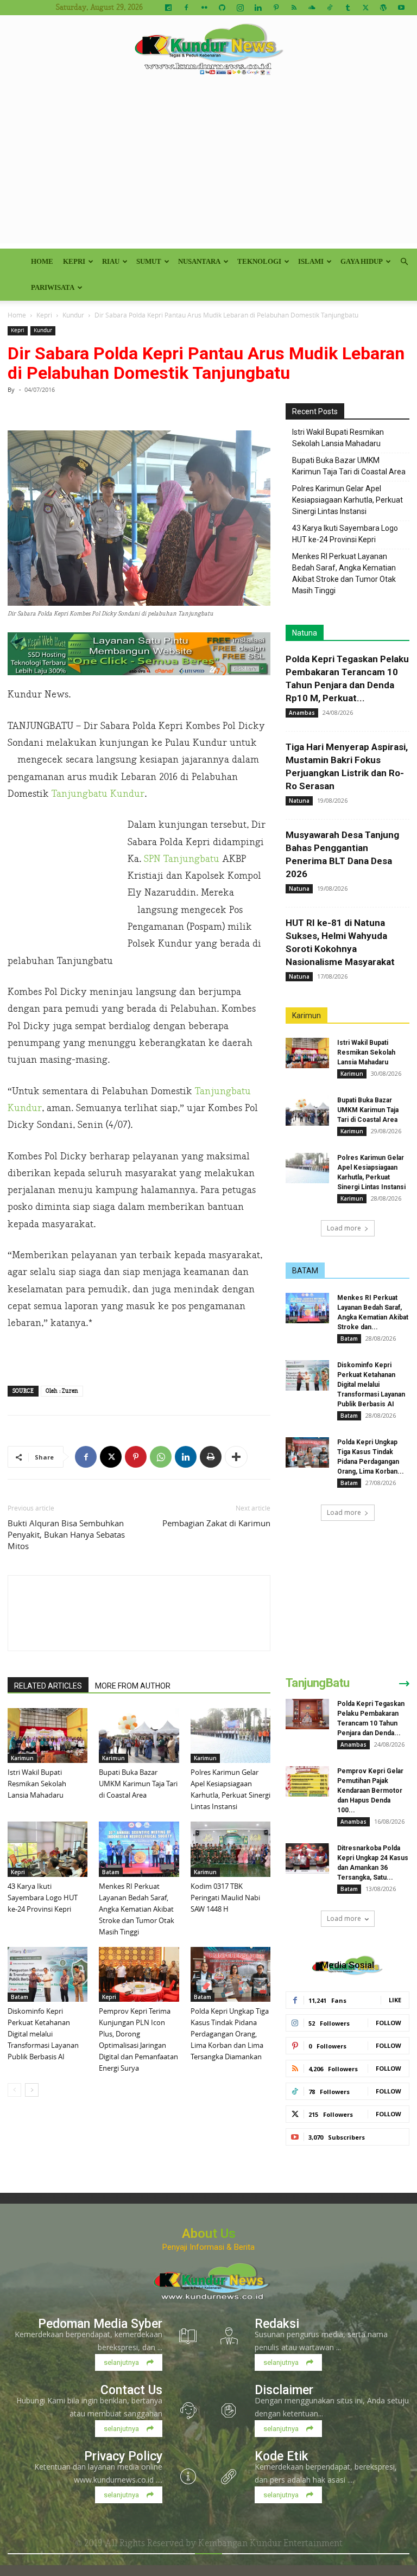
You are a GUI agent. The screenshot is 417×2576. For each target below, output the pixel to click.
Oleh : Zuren (62, 1391)
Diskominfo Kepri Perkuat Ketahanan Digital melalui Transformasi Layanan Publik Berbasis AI (43, 2034)
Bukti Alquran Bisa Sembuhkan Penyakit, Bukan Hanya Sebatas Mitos (66, 1534)
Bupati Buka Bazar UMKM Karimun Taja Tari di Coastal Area (138, 1784)
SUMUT (149, 261)
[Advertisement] (208, 167)
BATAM (305, 1271)
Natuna (305, 633)
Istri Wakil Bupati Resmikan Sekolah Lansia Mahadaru (37, 1784)
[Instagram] (240, 8)
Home (42, 261)
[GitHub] (222, 8)
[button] (404, 262)
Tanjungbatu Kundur (98, 794)
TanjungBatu (317, 1683)
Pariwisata (53, 287)
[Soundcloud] (312, 8)
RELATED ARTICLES (48, 1686)
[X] (365, 8)
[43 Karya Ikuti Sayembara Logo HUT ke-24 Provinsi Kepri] (48, 1849)
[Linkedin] (258, 8)
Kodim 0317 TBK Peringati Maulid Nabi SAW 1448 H (225, 1898)
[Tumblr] (347, 8)
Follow (388, 2023)
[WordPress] (383, 8)
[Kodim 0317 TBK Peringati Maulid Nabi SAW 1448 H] (230, 1849)
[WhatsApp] (161, 1457)
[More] (236, 1457)
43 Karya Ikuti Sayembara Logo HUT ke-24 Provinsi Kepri (43, 1898)
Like (395, 2000)
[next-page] (32, 2090)
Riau (111, 261)
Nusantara (199, 261)
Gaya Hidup (362, 261)
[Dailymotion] (168, 8)
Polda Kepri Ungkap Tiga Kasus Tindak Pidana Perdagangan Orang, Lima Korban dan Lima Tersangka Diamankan (230, 2034)
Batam (111, 1872)
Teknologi (259, 261)
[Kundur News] (208, 51)
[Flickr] (204, 8)
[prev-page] (14, 2090)
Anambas (302, 713)
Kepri (74, 261)
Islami (311, 261)
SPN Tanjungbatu (182, 859)
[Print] (211, 1457)
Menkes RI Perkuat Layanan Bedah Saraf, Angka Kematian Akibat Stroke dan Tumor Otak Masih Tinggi (137, 1909)
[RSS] (294, 8)
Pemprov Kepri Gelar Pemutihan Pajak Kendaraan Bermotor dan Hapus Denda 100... (370, 1791)
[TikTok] (330, 8)
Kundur (73, 315)
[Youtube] (401, 8)
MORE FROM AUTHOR (133, 1686)
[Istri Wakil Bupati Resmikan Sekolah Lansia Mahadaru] (48, 1736)
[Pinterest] (276, 8)
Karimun (22, 1758)
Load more (344, 1228)
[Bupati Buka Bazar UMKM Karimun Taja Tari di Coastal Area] (139, 1736)
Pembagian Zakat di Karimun (216, 1523)
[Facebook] (186, 8)
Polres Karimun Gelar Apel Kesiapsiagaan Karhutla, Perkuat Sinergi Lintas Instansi (347, 500)
